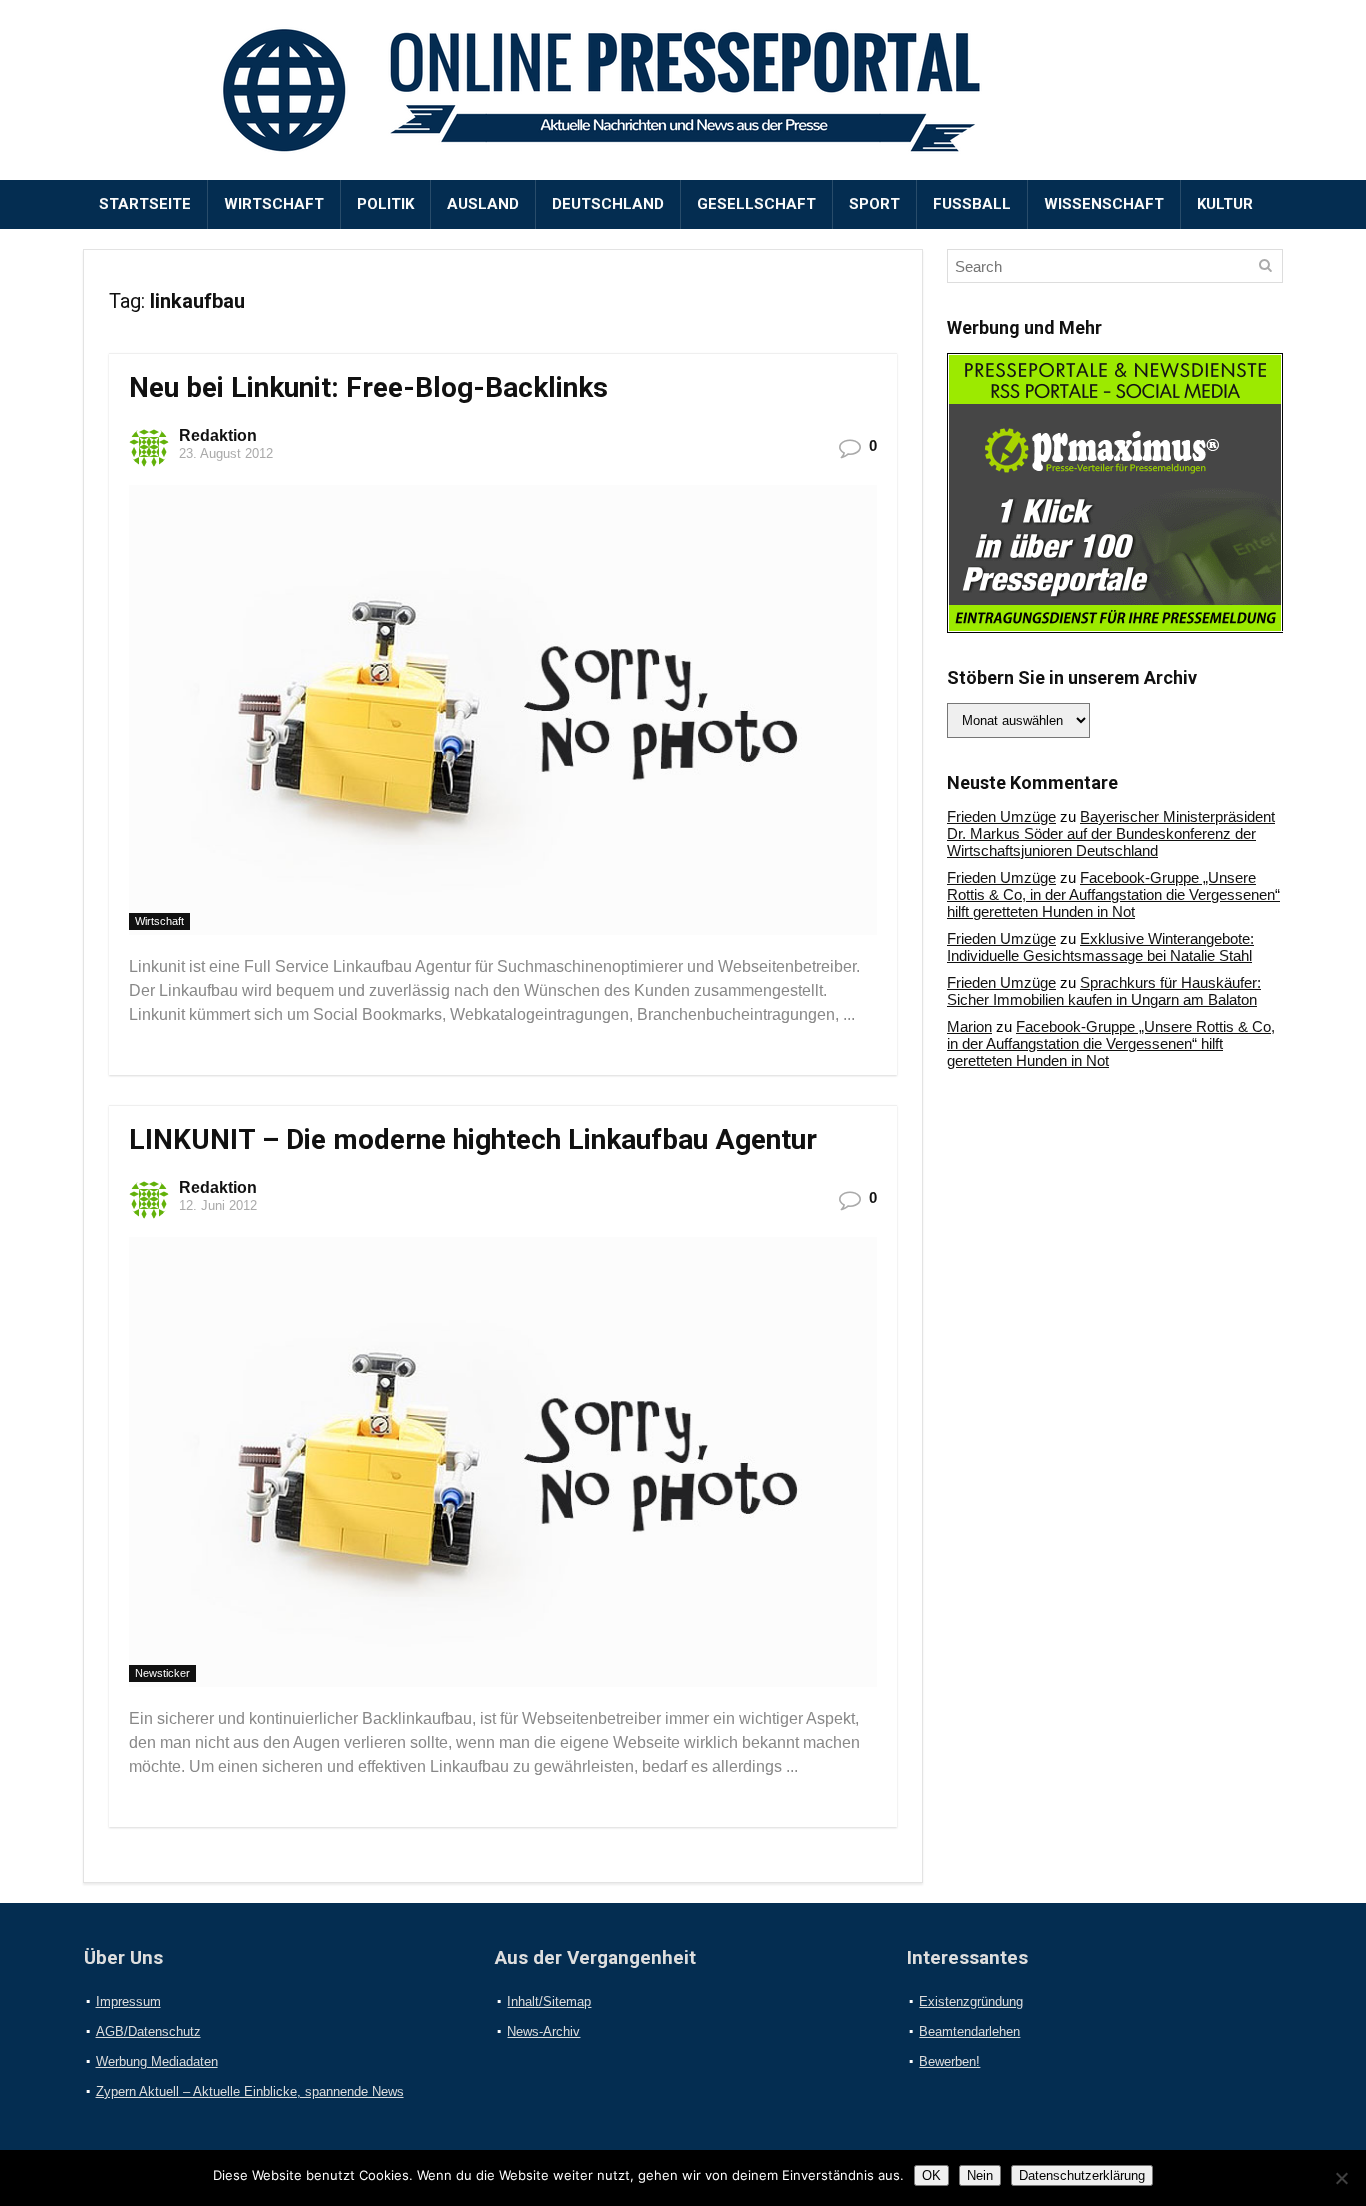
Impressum (128, 2001)
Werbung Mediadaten (157, 2061)
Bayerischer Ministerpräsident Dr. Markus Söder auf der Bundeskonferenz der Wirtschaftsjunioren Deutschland (1111, 833)
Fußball (972, 204)
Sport (874, 204)
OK (931, 2175)
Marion (969, 1026)
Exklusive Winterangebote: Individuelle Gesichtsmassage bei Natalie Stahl (1100, 947)
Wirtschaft (274, 204)
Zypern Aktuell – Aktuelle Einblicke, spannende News (250, 2091)
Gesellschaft (756, 204)
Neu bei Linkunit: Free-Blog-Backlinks (368, 387)
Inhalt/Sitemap (549, 2001)
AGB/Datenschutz (148, 2031)
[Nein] (1341, 2178)
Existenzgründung (971, 2001)
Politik (385, 204)
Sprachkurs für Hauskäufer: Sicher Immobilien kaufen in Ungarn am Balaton (1104, 991)
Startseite (145, 204)
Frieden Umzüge (1001, 816)
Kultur (1225, 204)
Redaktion (218, 435)
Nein (980, 2175)
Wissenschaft (1104, 204)
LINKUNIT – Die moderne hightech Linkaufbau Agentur (473, 1139)
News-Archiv (543, 2031)
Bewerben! (949, 2061)
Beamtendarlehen (969, 2031)
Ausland (483, 204)
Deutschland (608, 204)
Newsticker (162, 1673)
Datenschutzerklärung (1082, 2175)
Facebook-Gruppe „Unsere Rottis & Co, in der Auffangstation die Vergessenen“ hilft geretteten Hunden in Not (1113, 894)
